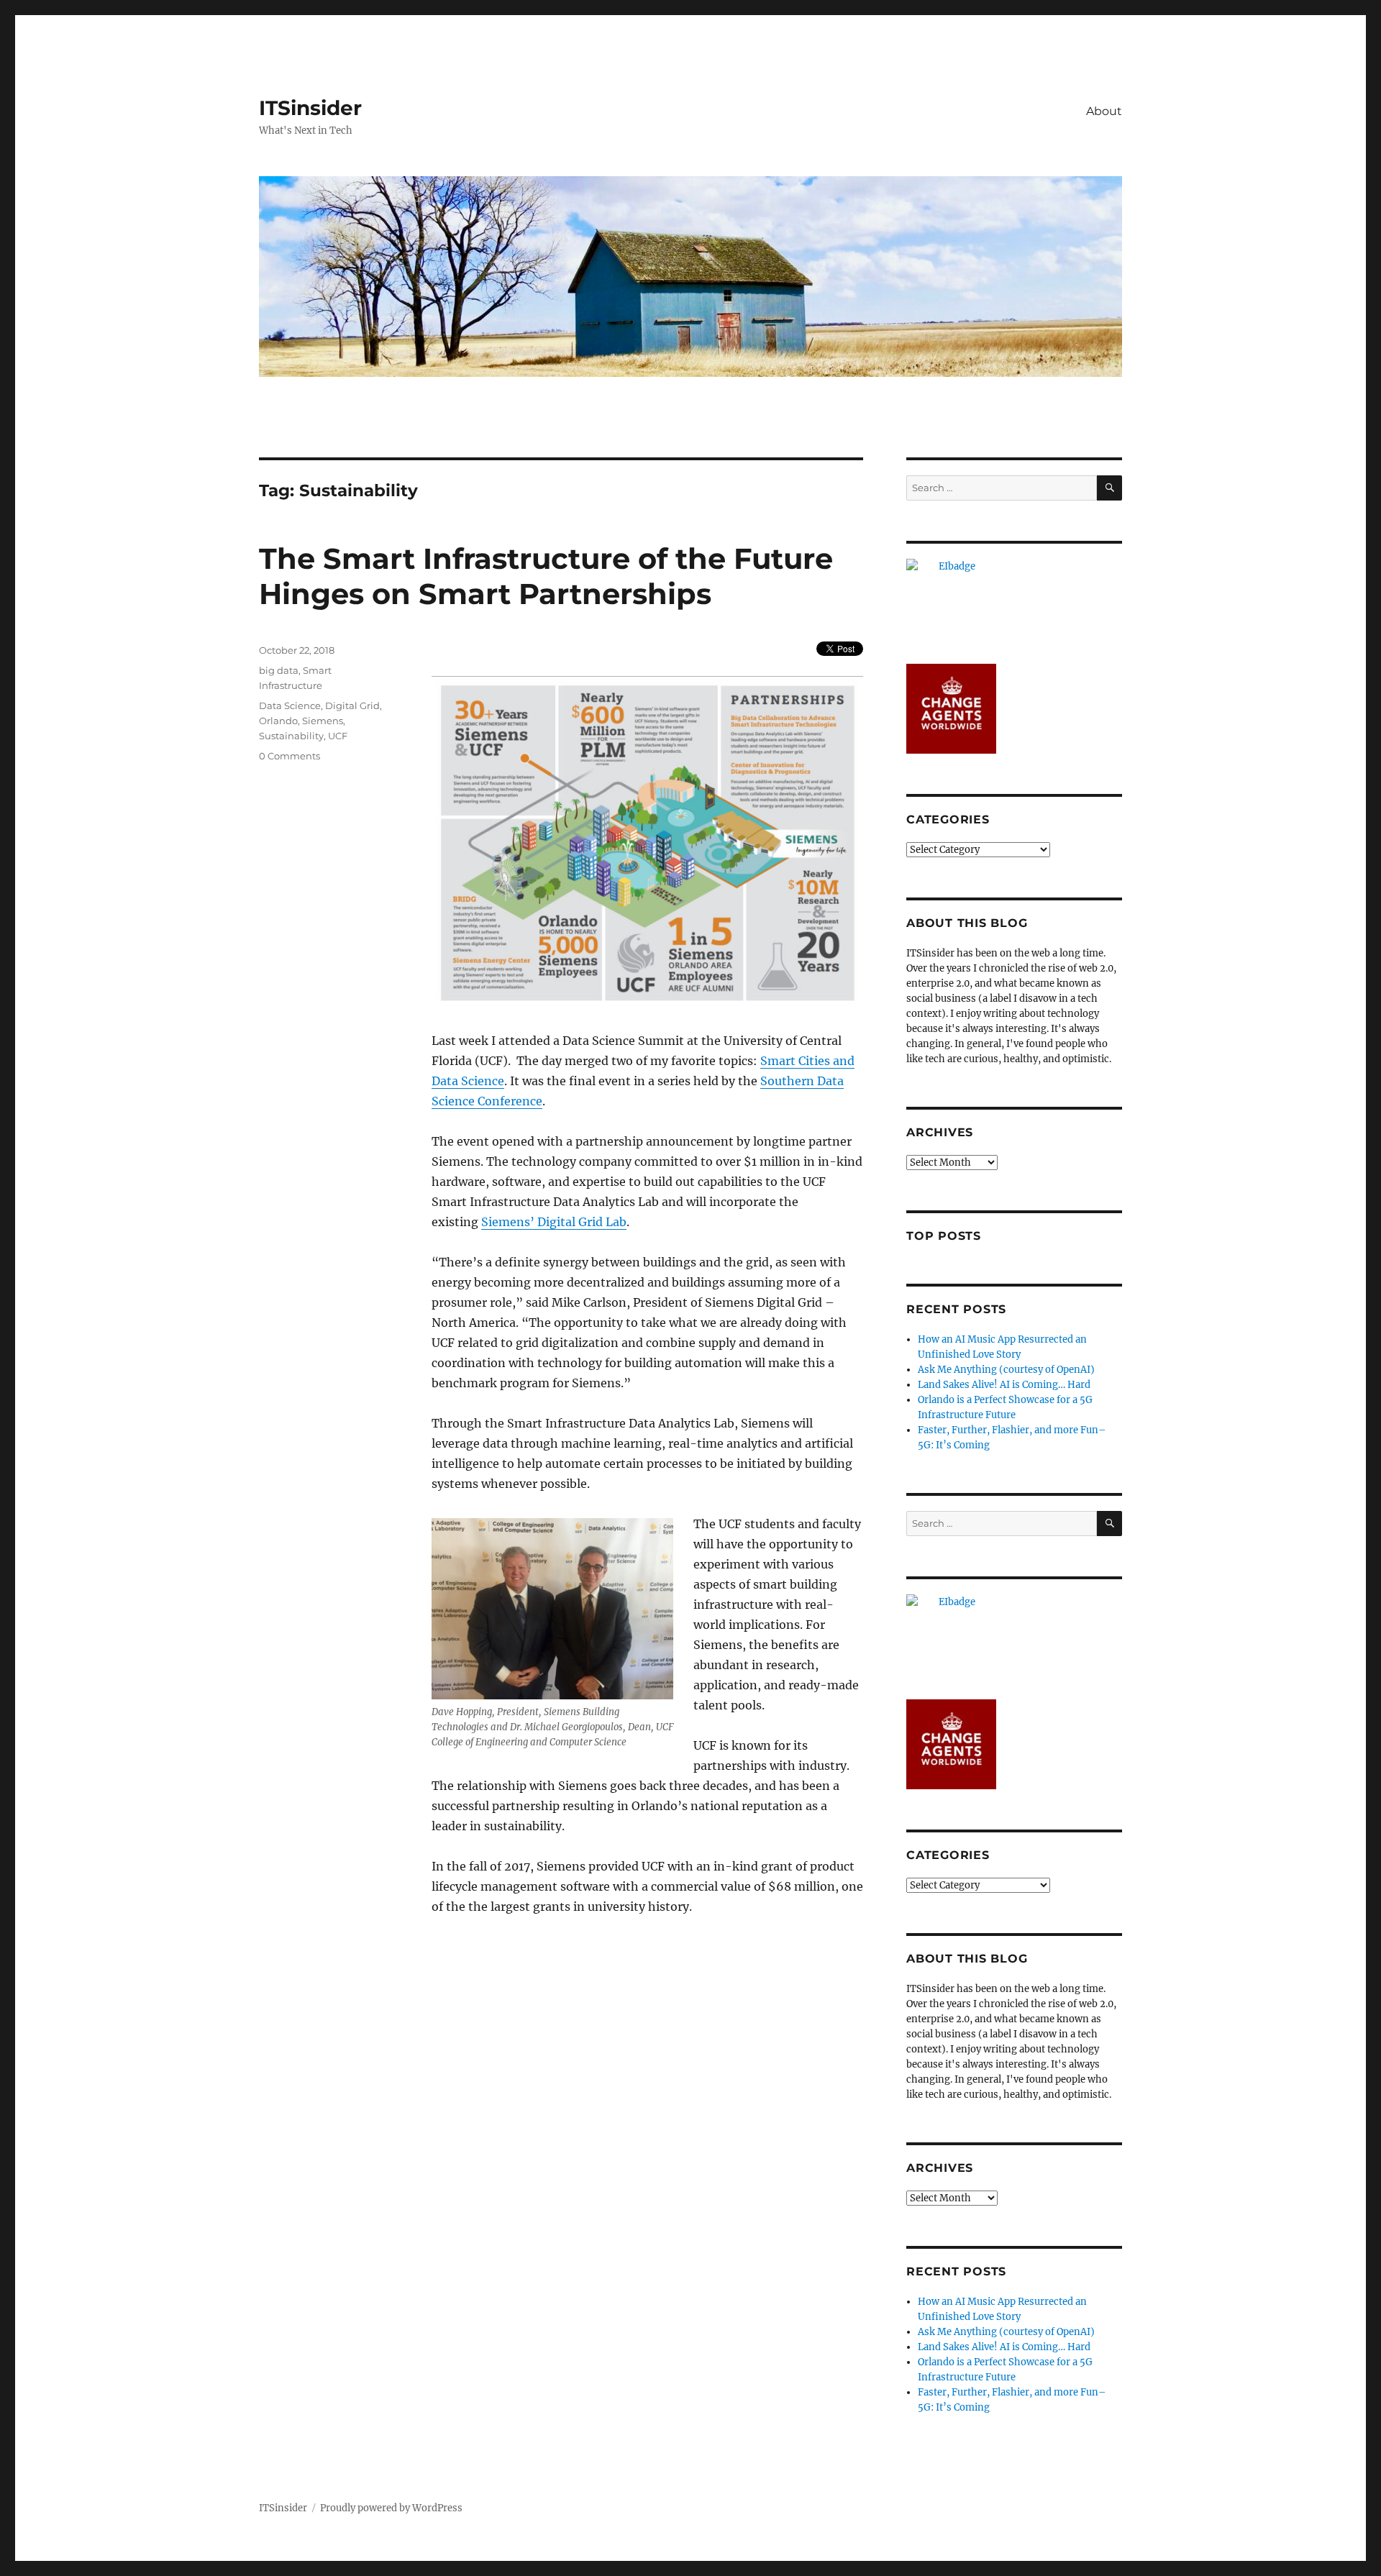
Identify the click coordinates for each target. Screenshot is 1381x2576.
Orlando (278, 721)
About (1104, 111)
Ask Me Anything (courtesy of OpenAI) (1006, 1370)
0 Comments (290, 756)
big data (279, 670)
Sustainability (291, 736)
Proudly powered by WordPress (391, 2508)
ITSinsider (310, 108)
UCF (338, 736)
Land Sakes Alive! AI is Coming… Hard (1004, 1385)
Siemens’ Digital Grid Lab (554, 1222)
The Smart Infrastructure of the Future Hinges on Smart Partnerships (546, 576)
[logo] (1014, 604)
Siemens (323, 721)
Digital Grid (352, 705)
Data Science (290, 705)
